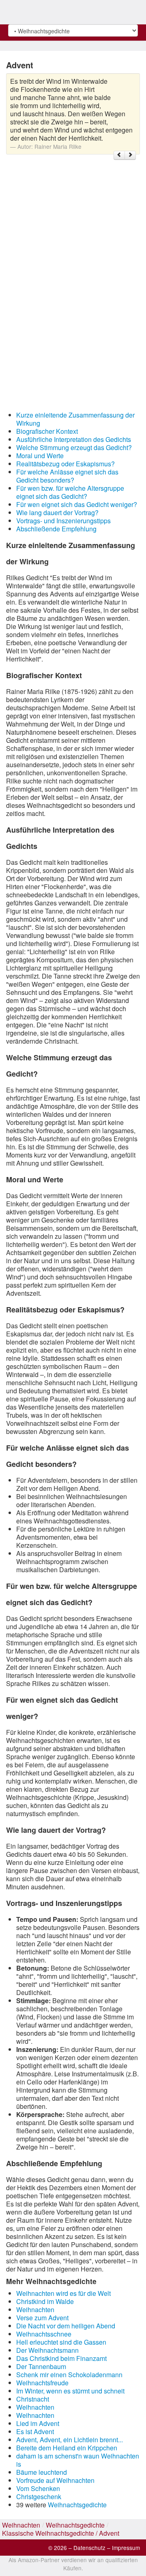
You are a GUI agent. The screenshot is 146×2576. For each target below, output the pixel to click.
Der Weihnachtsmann (47, 2350)
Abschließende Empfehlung (56, 529)
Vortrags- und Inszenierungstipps (63, 521)
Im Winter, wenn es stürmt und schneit (70, 2391)
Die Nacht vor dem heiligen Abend (66, 2326)
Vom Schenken (38, 2488)
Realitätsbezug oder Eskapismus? (65, 464)
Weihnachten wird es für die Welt (63, 2293)
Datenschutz (89, 2548)
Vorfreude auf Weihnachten (55, 2480)
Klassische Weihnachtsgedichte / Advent (61, 2533)
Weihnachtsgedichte (77, 2505)
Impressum (126, 2548)
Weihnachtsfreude (42, 2383)
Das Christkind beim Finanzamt (61, 2358)
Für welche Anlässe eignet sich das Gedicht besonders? (67, 476)
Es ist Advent (35, 2431)
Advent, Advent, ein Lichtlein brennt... (70, 2440)
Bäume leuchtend (42, 2472)
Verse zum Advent (42, 2318)
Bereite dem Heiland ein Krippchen (67, 2448)
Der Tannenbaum (41, 2366)
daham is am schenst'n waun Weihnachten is (78, 2460)
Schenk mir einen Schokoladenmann (69, 2375)
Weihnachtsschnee (44, 2334)
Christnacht (33, 2399)
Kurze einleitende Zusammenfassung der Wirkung (75, 419)
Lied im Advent (38, 2423)
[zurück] (119, 155)
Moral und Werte (40, 456)
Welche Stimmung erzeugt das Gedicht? (74, 447)
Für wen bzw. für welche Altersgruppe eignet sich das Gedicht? (70, 492)
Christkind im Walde (45, 2301)
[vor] (130, 155)
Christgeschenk (39, 2497)
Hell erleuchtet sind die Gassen (61, 2342)
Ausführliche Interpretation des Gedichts (74, 439)
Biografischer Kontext (47, 431)
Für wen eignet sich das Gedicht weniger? (77, 504)
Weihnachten (35, 2309)
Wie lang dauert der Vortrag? (57, 512)
